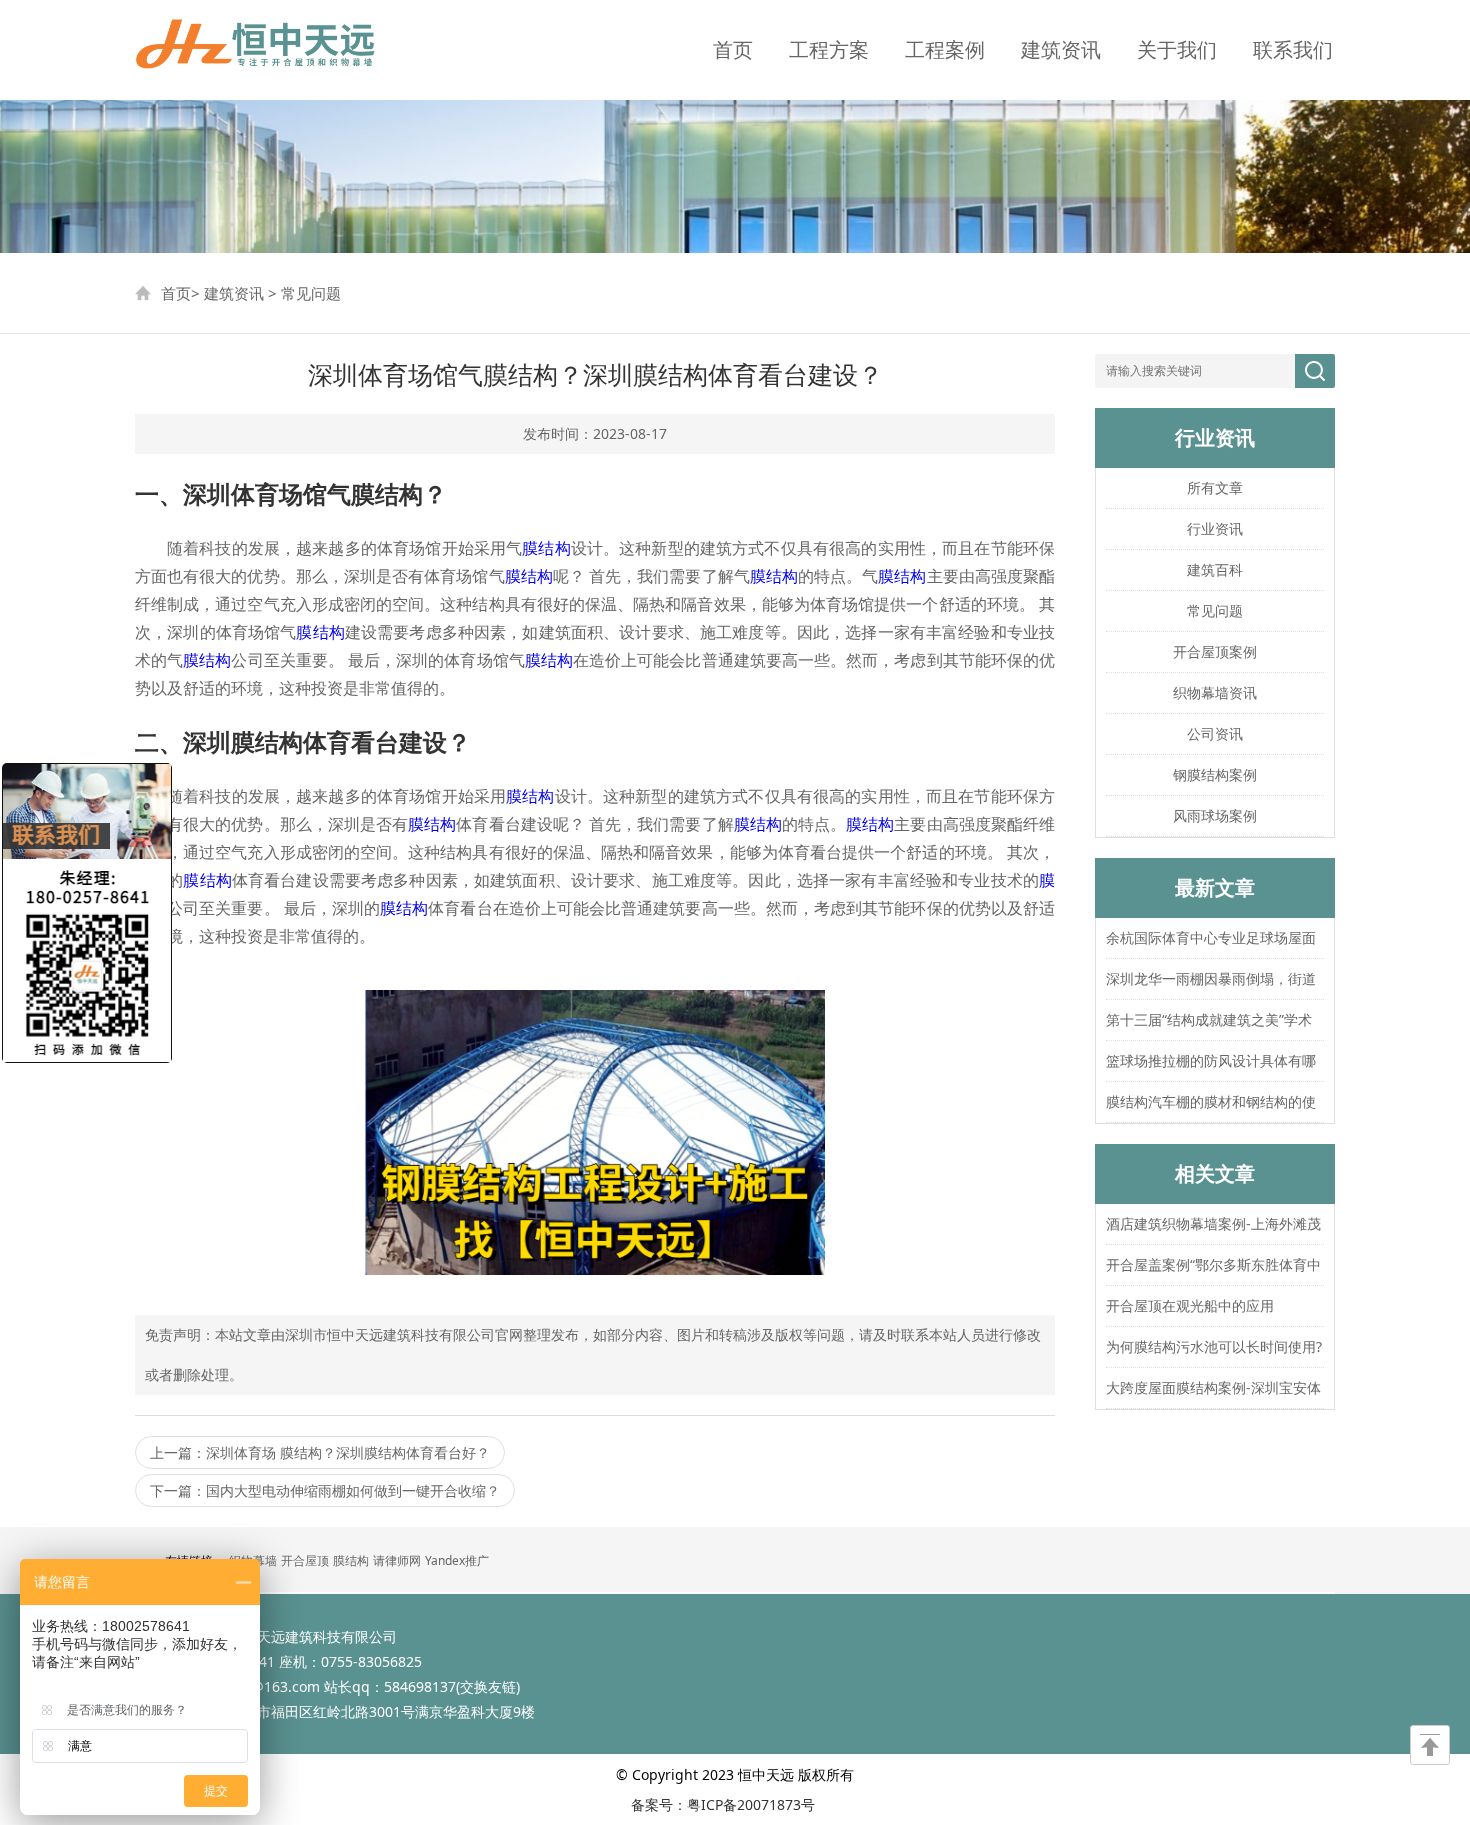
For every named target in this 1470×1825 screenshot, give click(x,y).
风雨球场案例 (1215, 815)
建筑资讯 (1061, 49)
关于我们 (1177, 49)
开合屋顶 (305, 1560)
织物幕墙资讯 (1215, 692)
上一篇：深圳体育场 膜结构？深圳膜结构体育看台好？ (320, 1452)
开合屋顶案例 (1215, 651)
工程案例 (945, 49)
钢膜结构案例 (1215, 774)
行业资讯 (1215, 528)
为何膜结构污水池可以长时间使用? (1214, 1346)
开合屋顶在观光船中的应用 (1190, 1305)
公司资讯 (1215, 733)
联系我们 (1293, 49)
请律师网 (397, 1560)
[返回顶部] (1430, 1745)
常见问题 (311, 293)
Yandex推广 (457, 1560)
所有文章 (1215, 487)
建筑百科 (1215, 569)
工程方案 (829, 49)
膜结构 (546, 548)
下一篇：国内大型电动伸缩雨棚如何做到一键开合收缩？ (325, 1490)
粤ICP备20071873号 (751, 1804)
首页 (733, 49)
